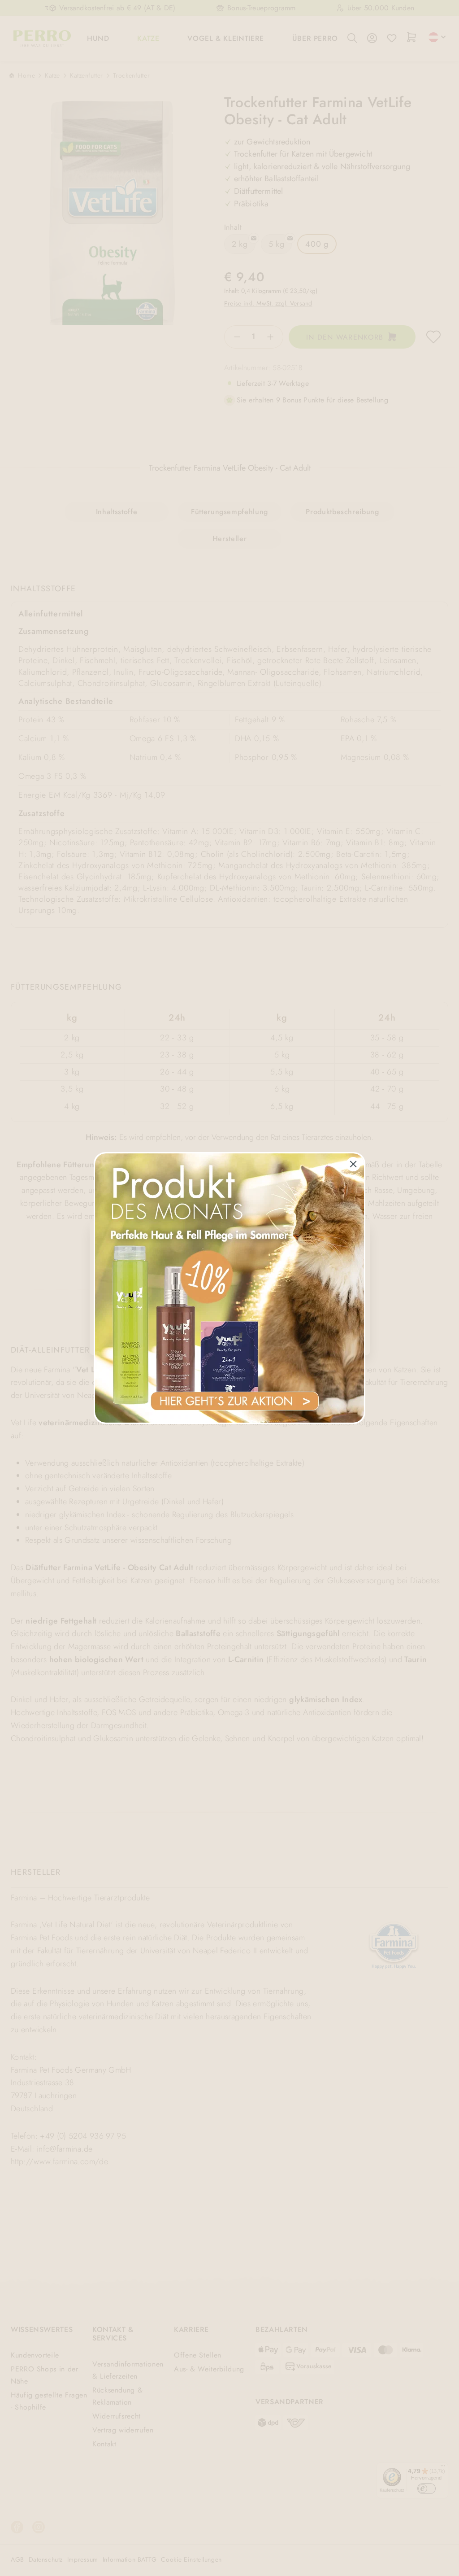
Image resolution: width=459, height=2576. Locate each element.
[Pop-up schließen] (353, 1164)
